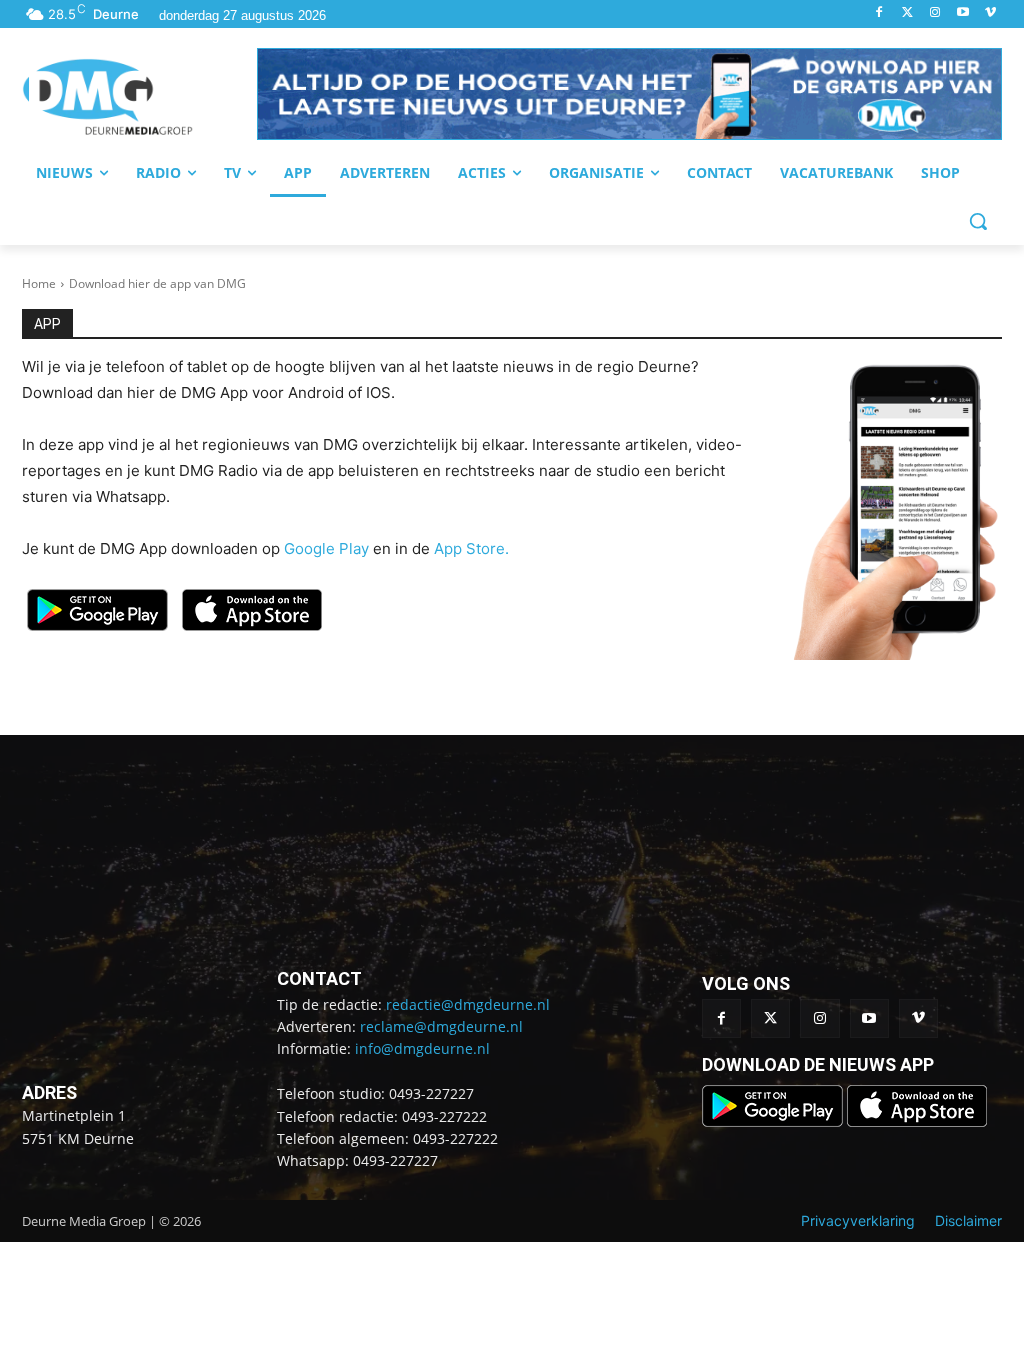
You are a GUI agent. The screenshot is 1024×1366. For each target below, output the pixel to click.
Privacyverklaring (858, 1220)
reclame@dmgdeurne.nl (441, 1026)
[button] (629, 94)
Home (39, 283)
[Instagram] (935, 13)
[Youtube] (962, 13)
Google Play (326, 548)
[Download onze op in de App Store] (917, 1121)
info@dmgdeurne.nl (422, 1048)
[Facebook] (879, 13)
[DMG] (139, 97)
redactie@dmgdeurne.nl (468, 1004)
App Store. (471, 548)
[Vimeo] (990, 13)
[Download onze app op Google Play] (774, 1121)
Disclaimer (968, 1220)
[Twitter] (907, 13)
